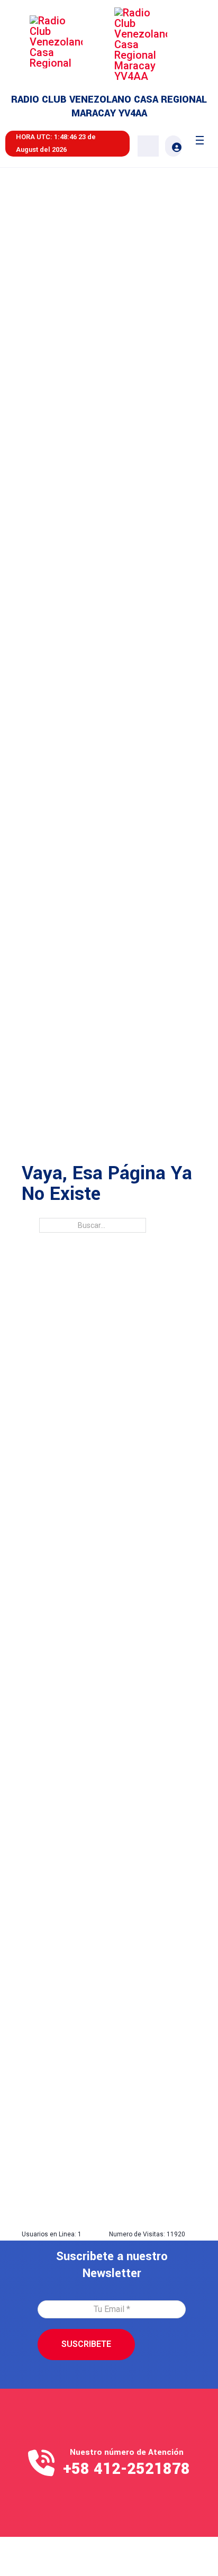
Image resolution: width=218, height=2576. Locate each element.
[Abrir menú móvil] (200, 140)
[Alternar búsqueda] (148, 146)
